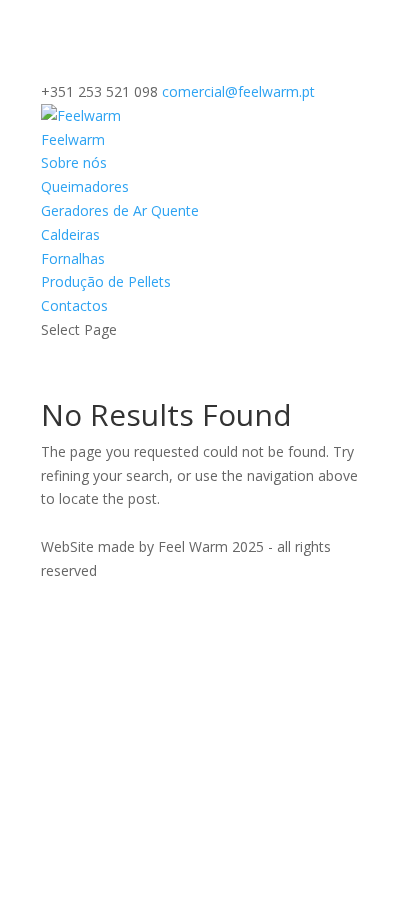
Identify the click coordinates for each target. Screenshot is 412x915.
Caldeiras (70, 234)
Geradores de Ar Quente (120, 210)
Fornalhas (73, 258)
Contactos (74, 305)
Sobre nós (74, 162)
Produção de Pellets (106, 281)
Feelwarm (73, 139)
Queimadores (85, 186)
